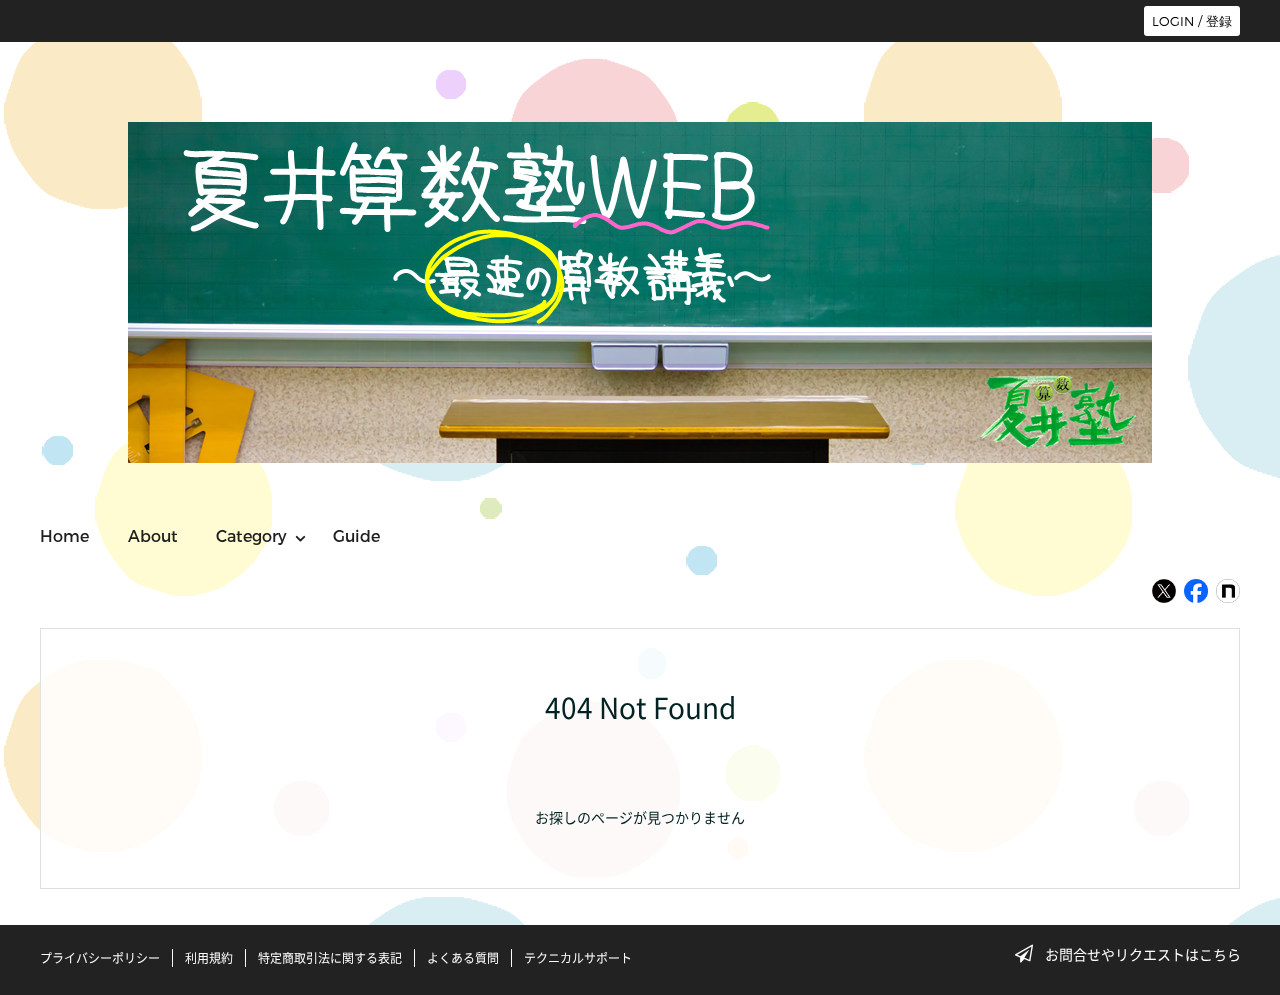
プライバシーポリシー (100, 958)
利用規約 (209, 958)
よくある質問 (463, 958)
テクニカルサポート (578, 958)
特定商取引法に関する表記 (330, 958)
